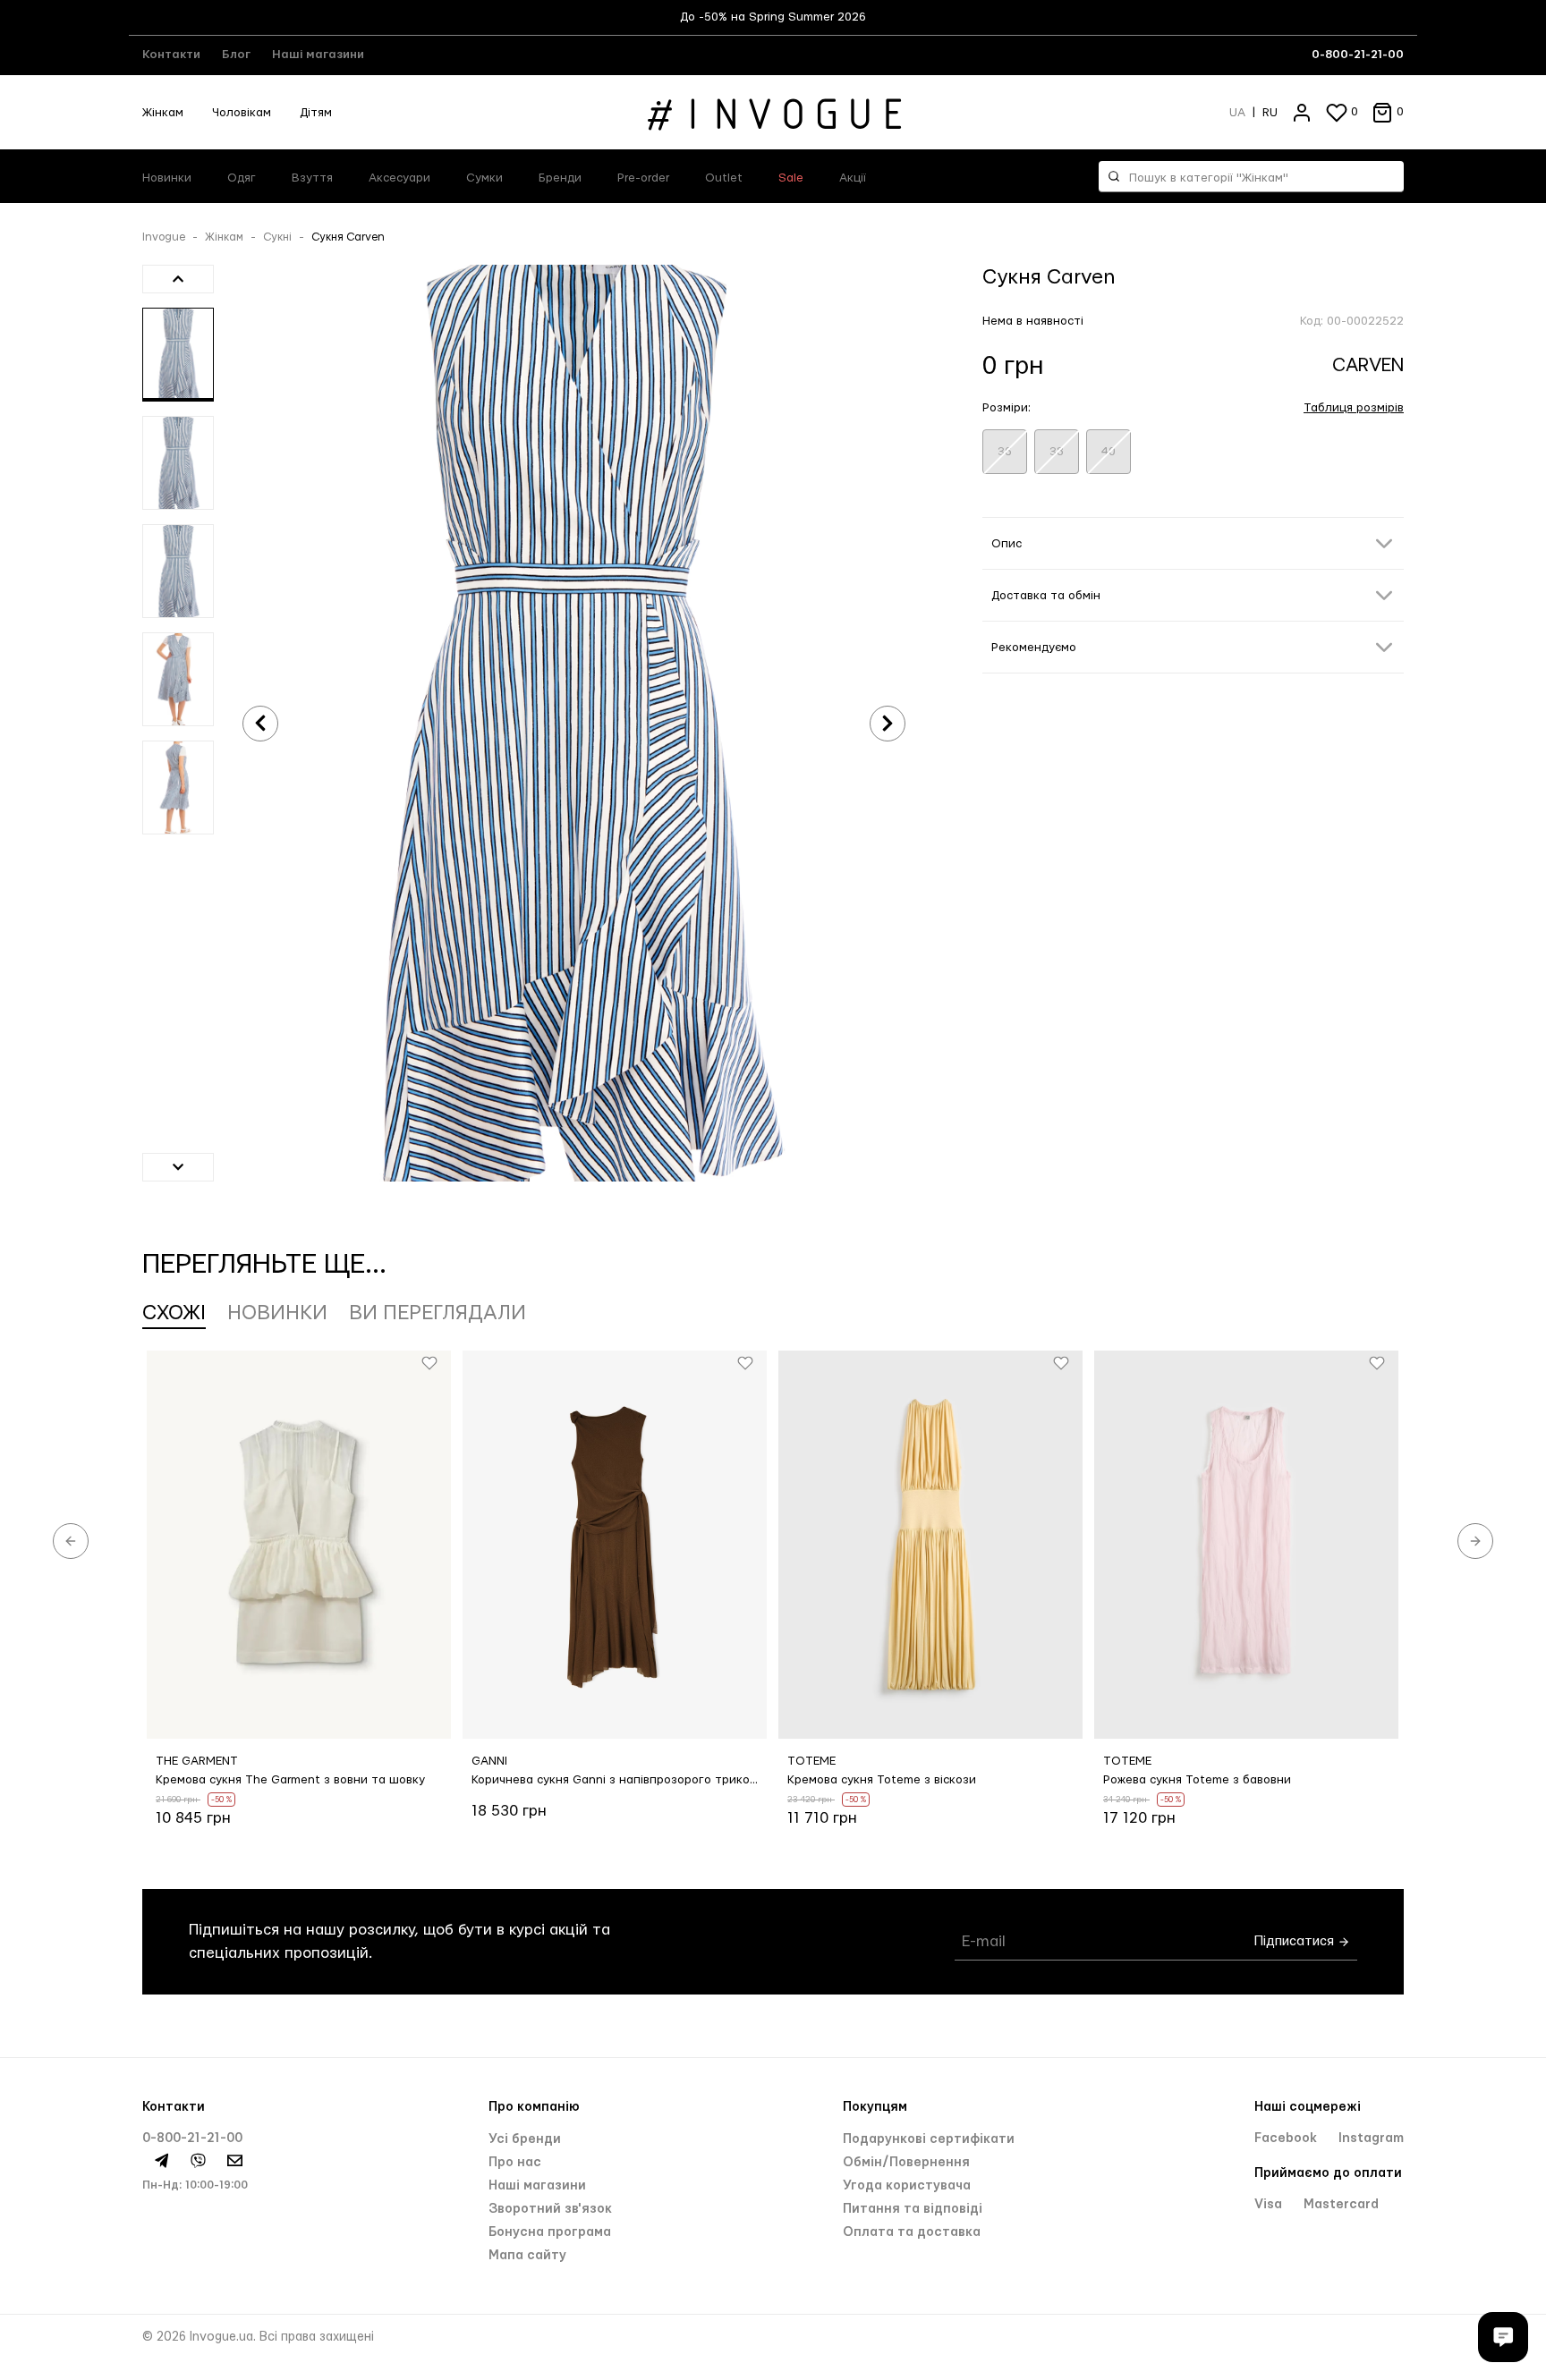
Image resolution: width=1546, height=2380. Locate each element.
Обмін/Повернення (906, 2163)
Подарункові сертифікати (929, 2139)
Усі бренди (525, 2139)
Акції (853, 178)
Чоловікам (242, 113)
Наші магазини (318, 55)
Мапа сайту (527, 2256)
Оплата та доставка (912, 2232)
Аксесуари (399, 178)
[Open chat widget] (1503, 2337)
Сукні (277, 237)
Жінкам (163, 113)
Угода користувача (907, 2186)
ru (1270, 113)
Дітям (316, 113)
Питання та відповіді (913, 2209)
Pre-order (643, 178)
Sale (791, 178)
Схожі (174, 1313)
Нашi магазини (537, 2186)
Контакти (171, 55)
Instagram (1371, 2139)
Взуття (312, 178)
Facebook (1287, 2139)
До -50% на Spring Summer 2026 (773, 17)
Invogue (164, 237)
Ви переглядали (437, 1313)
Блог (236, 55)
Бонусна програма (550, 2232)
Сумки (484, 178)
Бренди (560, 178)
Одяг (242, 178)
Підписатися (1296, 1941)
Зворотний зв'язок (550, 2209)
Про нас (515, 2163)
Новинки (167, 178)
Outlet (724, 178)
